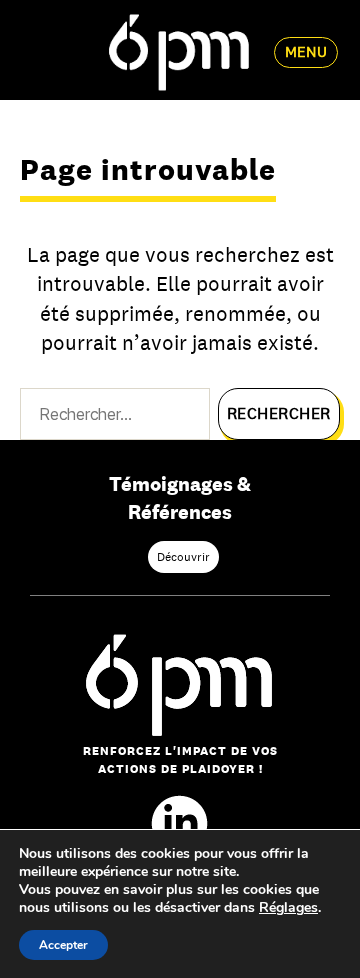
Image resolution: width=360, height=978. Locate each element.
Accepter (63, 945)
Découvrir (183, 557)
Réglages (288, 908)
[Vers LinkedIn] (180, 823)
